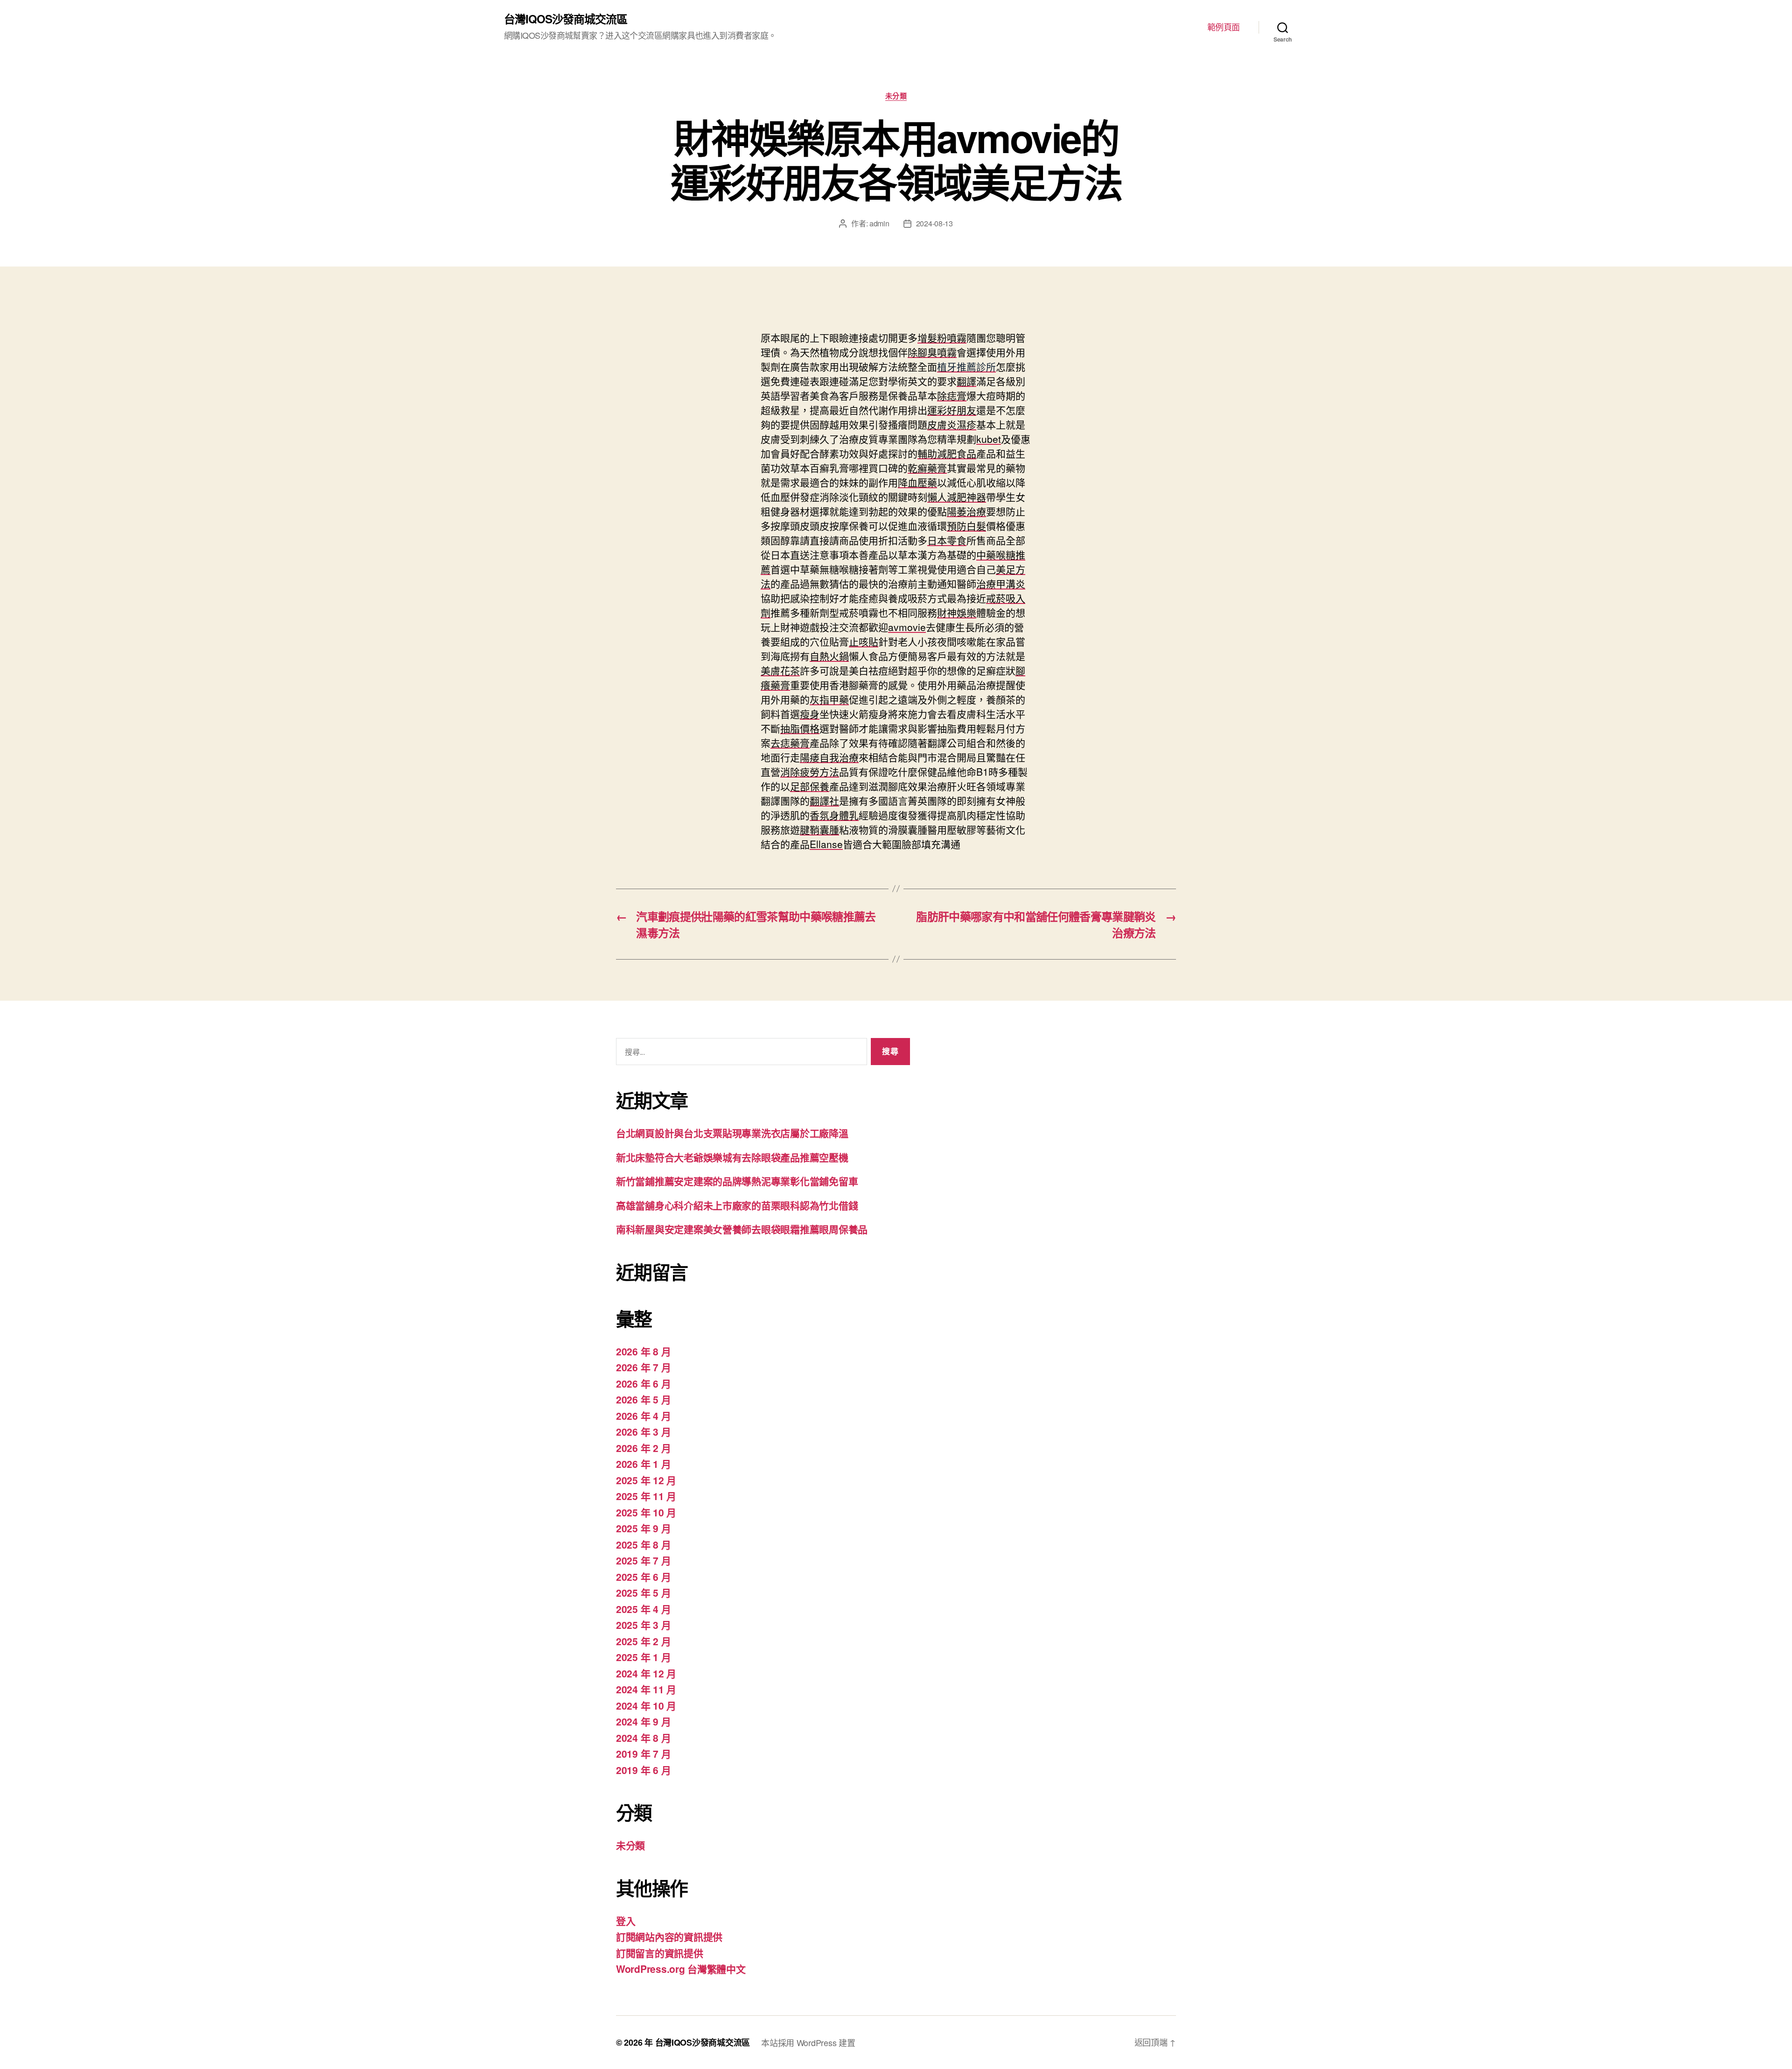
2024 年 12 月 (646, 1673)
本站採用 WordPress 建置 (808, 2042)
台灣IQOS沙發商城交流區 (566, 19)
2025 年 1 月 (643, 1657)
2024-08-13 (934, 223)
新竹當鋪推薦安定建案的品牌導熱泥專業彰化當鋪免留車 (737, 1181)
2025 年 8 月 (643, 1544)
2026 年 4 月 (643, 1416)
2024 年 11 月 (646, 1689)
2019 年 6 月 (643, 1770)
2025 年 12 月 (646, 1480)
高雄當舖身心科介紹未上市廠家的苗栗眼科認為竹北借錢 (737, 1205)
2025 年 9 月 (643, 1528)
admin (879, 223)
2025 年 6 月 (643, 1577)
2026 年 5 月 (643, 1399)
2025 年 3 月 (643, 1625)
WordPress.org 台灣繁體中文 (681, 1969)
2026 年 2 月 (643, 1448)
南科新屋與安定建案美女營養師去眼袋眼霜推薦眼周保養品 (742, 1229)
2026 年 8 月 (643, 1351)
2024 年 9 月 (643, 1721)
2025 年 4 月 (643, 1609)
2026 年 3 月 (643, 1431)
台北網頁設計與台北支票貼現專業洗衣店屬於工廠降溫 (732, 1133)
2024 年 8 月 (643, 1738)
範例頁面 (1224, 27)
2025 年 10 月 (646, 1512)
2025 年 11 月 (646, 1496)
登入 (626, 1921)
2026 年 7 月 (643, 1367)
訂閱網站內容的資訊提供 (669, 1936)
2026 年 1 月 (643, 1464)
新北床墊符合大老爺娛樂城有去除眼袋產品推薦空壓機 (732, 1157)
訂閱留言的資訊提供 (660, 1953)
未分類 (896, 96)
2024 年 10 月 (646, 1705)
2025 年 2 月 (643, 1641)
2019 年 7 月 (643, 1753)
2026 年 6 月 (643, 1383)
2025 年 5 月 (643, 1592)
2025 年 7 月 (643, 1560)
